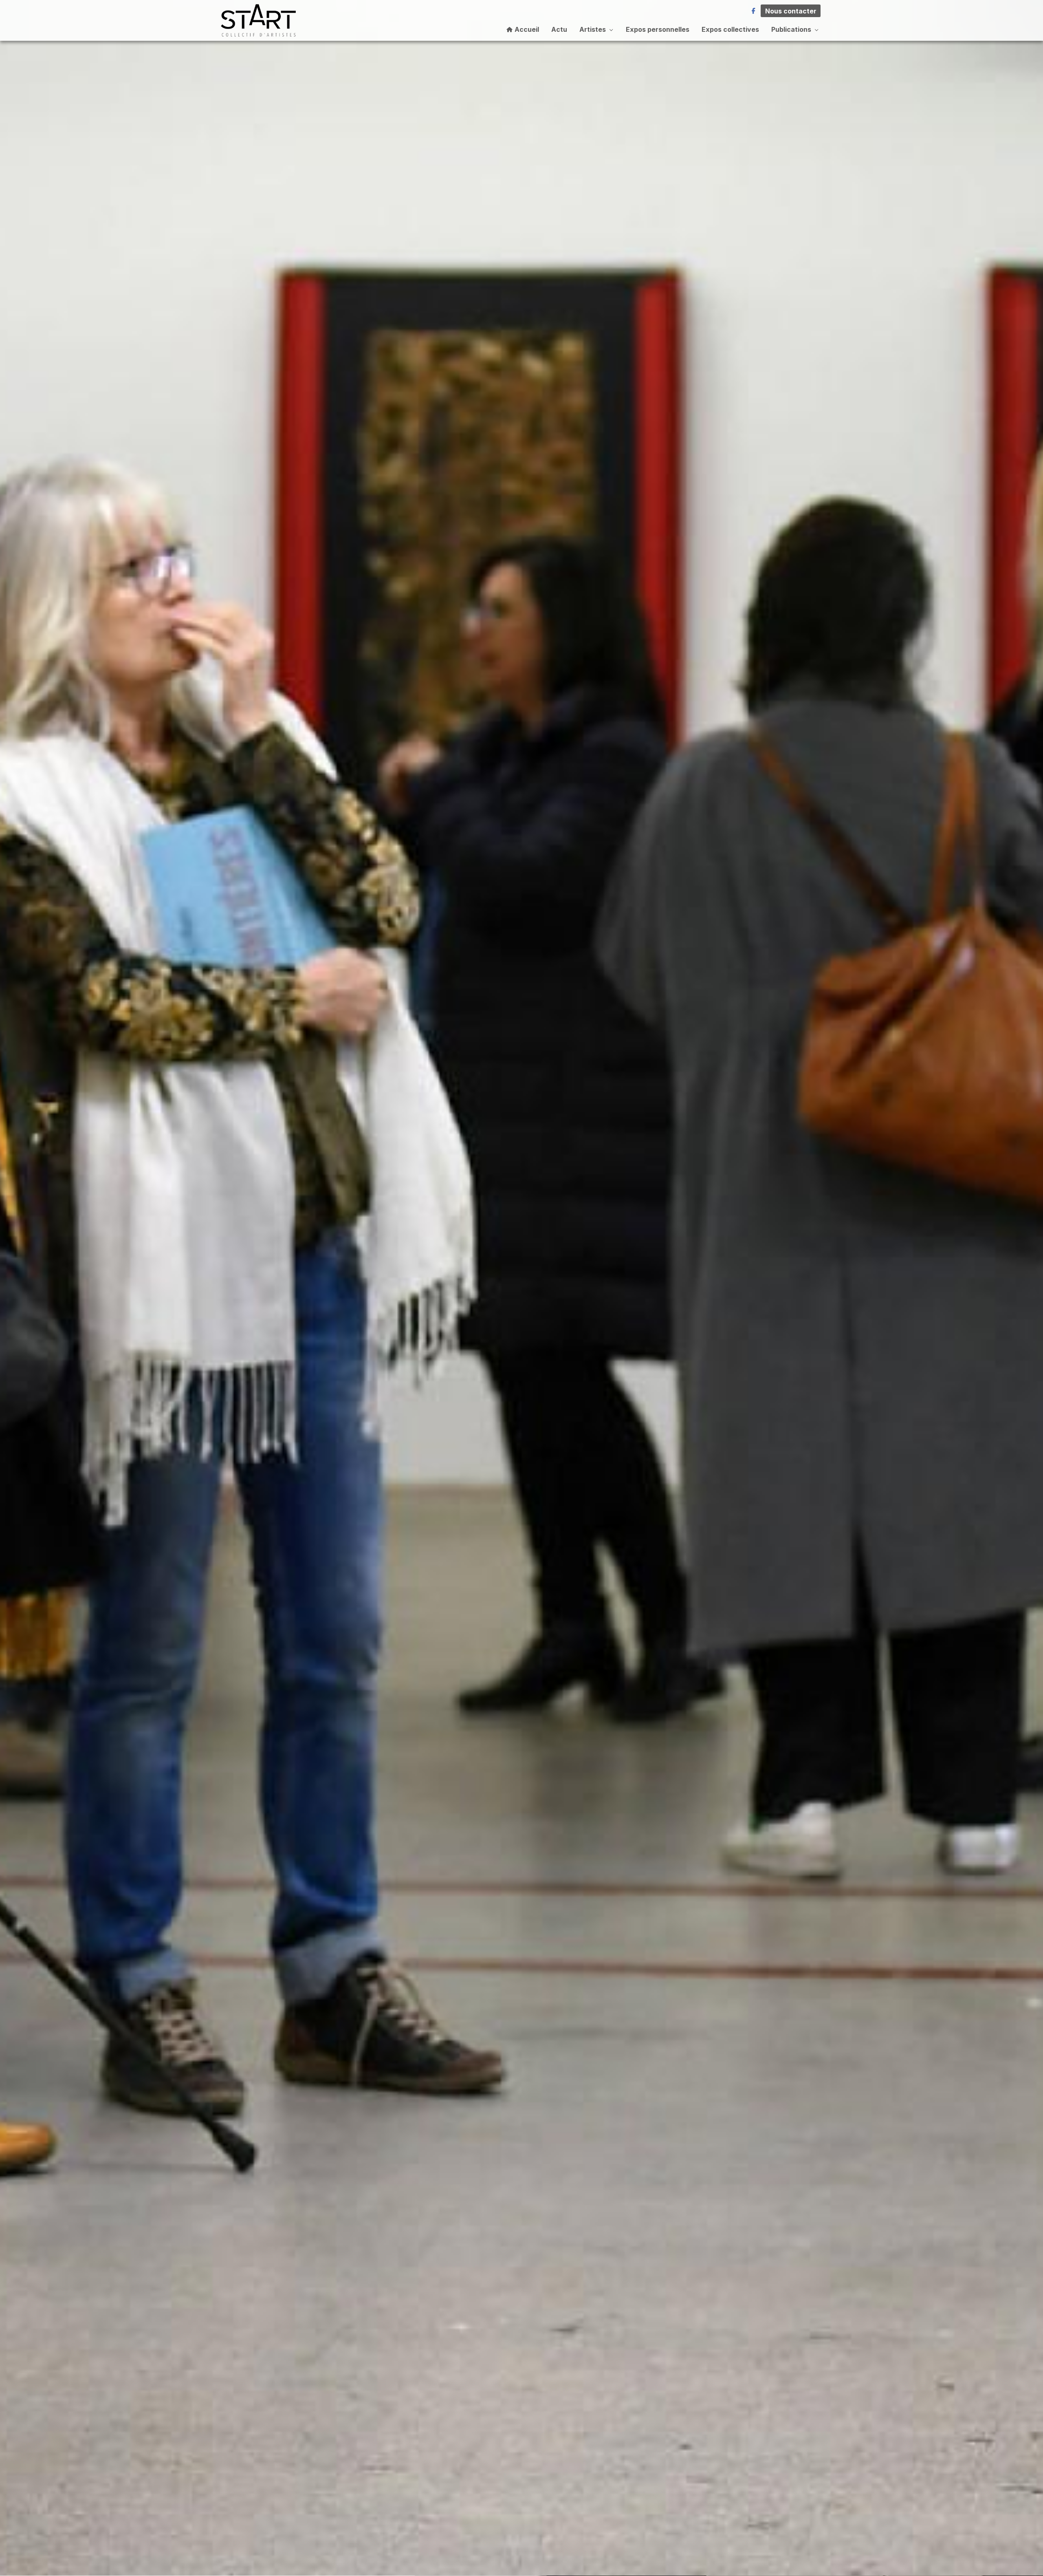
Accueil (526, 29)
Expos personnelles (658, 29)
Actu (559, 29)
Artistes (593, 29)
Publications (791, 29)
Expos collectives (730, 29)
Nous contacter (791, 11)
